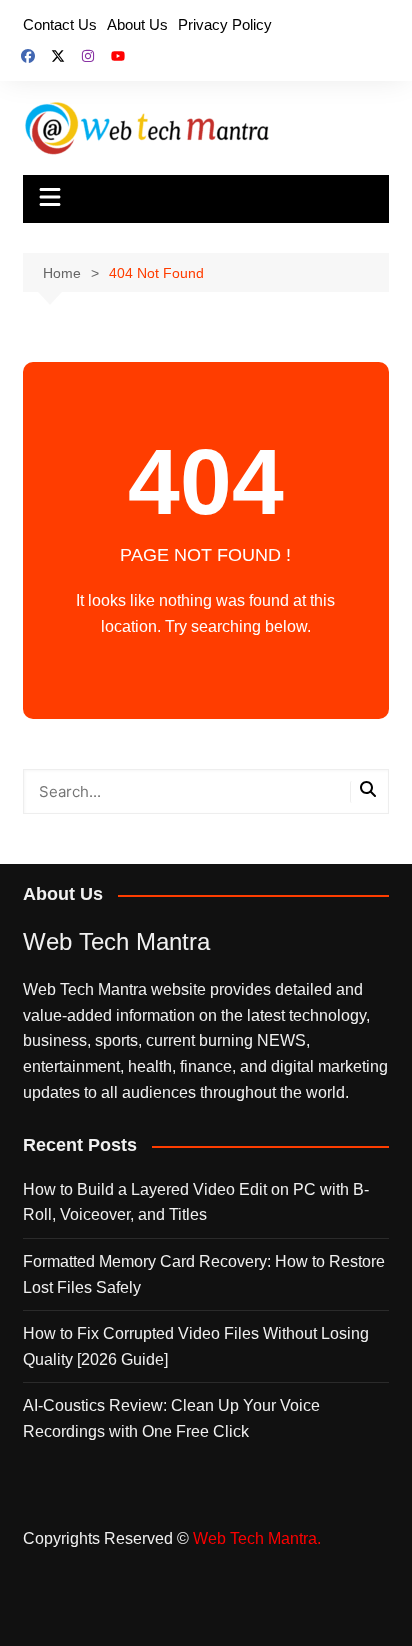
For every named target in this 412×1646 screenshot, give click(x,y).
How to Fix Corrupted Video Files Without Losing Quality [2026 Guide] (196, 1346)
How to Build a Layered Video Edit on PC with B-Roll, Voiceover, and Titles (196, 1202)
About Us (137, 24)
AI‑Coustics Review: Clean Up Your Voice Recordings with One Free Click (171, 1418)
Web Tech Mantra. (257, 1538)
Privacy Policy (225, 24)
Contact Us (60, 24)
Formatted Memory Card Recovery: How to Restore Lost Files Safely (204, 1274)
